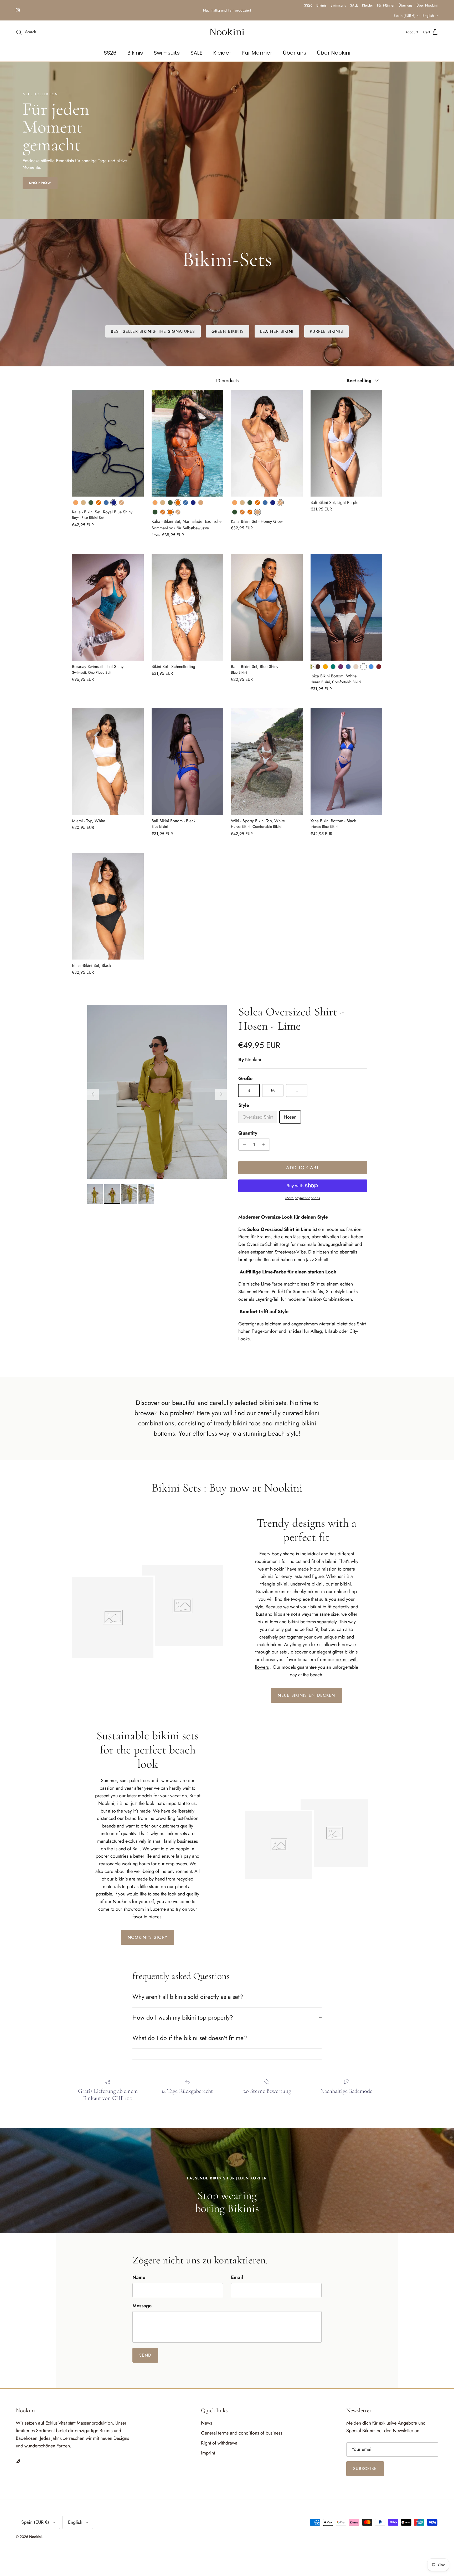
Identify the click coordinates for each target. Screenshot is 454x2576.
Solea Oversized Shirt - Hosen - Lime (291, 1020)
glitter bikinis (345, 1653)
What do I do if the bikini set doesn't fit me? (190, 2040)
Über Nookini (379, 16)
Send (145, 2357)
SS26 (334, 5)
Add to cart (303, 1169)
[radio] (76, 504)
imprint (208, 2454)
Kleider (393, 5)
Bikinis (347, 5)
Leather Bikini (277, 333)
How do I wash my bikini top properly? (183, 2019)
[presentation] (314, 668)
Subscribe (365, 2470)
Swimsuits (364, 5)
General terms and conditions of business (242, 2435)
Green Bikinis (228, 333)
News (207, 2425)
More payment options (303, 1200)
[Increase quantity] (265, 1146)
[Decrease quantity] (243, 1146)
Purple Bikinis (326, 333)
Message (142, 2307)
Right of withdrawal (220, 2445)
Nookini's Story (148, 1939)
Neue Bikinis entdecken (306, 1697)
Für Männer (412, 5)
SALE (380, 5)
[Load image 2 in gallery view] (157, 1093)
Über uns (431, 5)
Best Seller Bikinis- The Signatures (153, 333)
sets (283, 1653)
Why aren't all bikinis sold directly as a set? (188, 1998)
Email (237, 2279)
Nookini (253, 1061)
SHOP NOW (40, 184)
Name (139, 2279)
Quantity (248, 1135)
